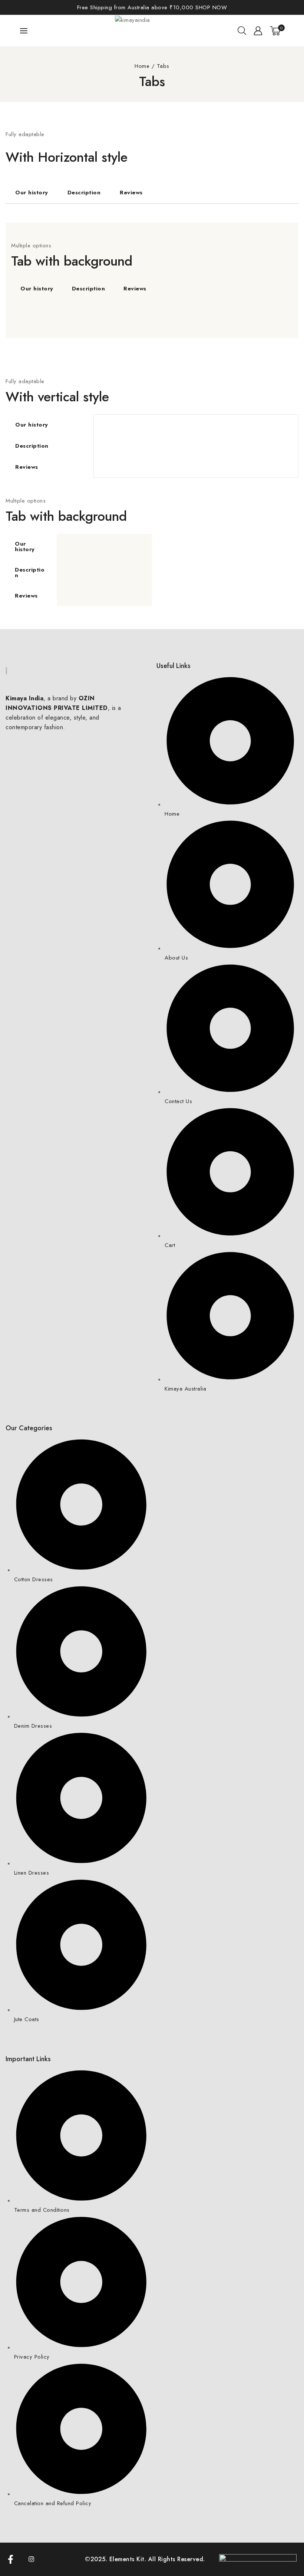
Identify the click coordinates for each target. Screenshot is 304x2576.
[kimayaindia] (152, 30)
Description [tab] (84, 193)
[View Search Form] (242, 31)
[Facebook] (15, 2559)
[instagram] (36, 2559)
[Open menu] (24, 31)
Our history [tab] (32, 193)
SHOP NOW (210, 7)
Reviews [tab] (131, 193)
